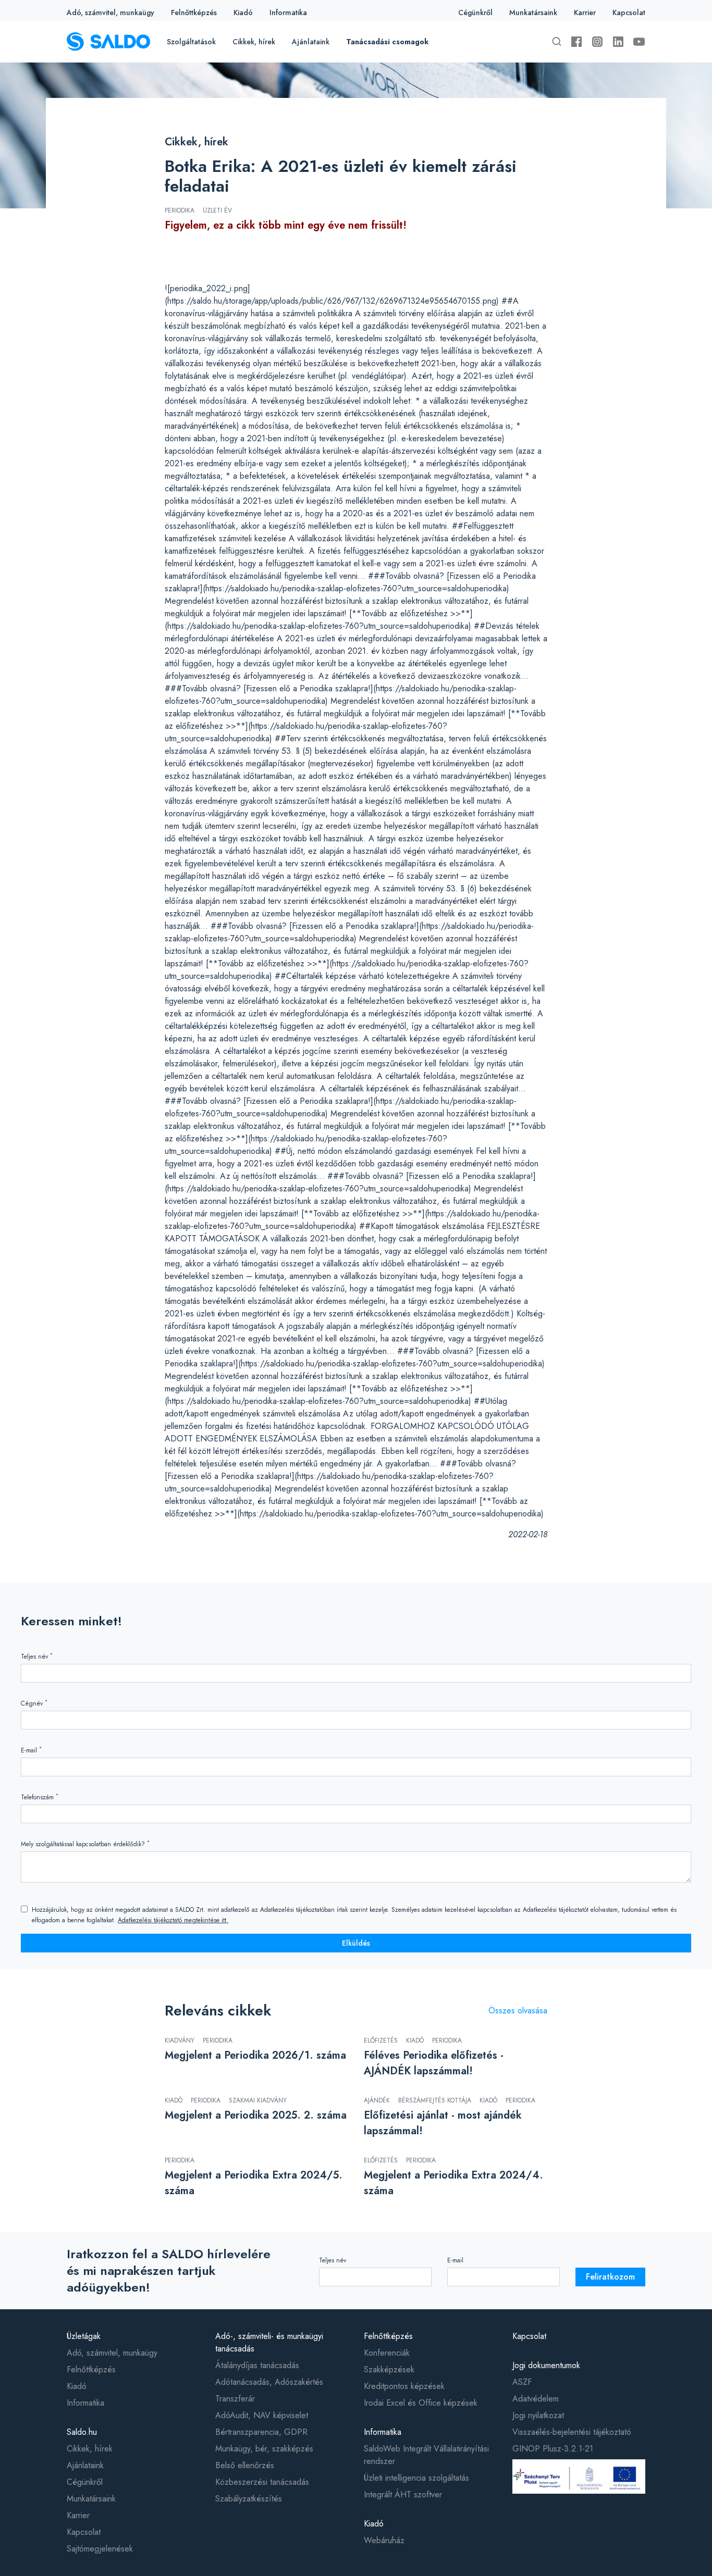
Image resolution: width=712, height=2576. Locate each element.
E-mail (31, 1750)
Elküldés (356, 1943)
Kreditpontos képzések (404, 2386)
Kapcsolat (629, 13)
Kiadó (243, 13)
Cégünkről (475, 13)
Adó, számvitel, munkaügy (111, 13)
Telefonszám (40, 1797)
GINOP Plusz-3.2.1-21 (553, 2449)
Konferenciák (387, 2353)
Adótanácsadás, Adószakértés (269, 2382)
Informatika (288, 13)
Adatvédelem (536, 2399)
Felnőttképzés (194, 13)
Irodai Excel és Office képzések (421, 2403)
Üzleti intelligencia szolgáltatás (416, 2478)
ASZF (522, 2382)
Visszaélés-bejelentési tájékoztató (572, 2432)
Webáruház (384, 2540)
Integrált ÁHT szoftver (403, 2494)
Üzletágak (84, 2336)
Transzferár (235, 2399)
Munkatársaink (533, 13)
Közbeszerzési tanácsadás (262, 2482)
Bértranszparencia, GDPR (261, 2432)
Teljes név (37, 1656)
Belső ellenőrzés (245, 2465)
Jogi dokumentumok (546, 2365)
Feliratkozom (610, 2277)
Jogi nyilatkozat (538, 2415)
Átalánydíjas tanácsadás (257, 2365)
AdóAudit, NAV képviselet (262, 2415)
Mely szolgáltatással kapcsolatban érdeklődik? (85, 1844)
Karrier (585, 13)
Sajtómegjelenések (100, 2549)
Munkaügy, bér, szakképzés (264, 2449)
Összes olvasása (518, 2011)
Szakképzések (389, 2369)
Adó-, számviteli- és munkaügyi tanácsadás (269, 2342)
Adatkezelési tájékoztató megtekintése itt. (173, 1920)
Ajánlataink (311, 42)
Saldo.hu (82, 2432)
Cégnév (34, 1703)
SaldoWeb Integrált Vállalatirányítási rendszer (426, 2455)
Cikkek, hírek (254, 42)
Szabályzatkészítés (249, 2499)
